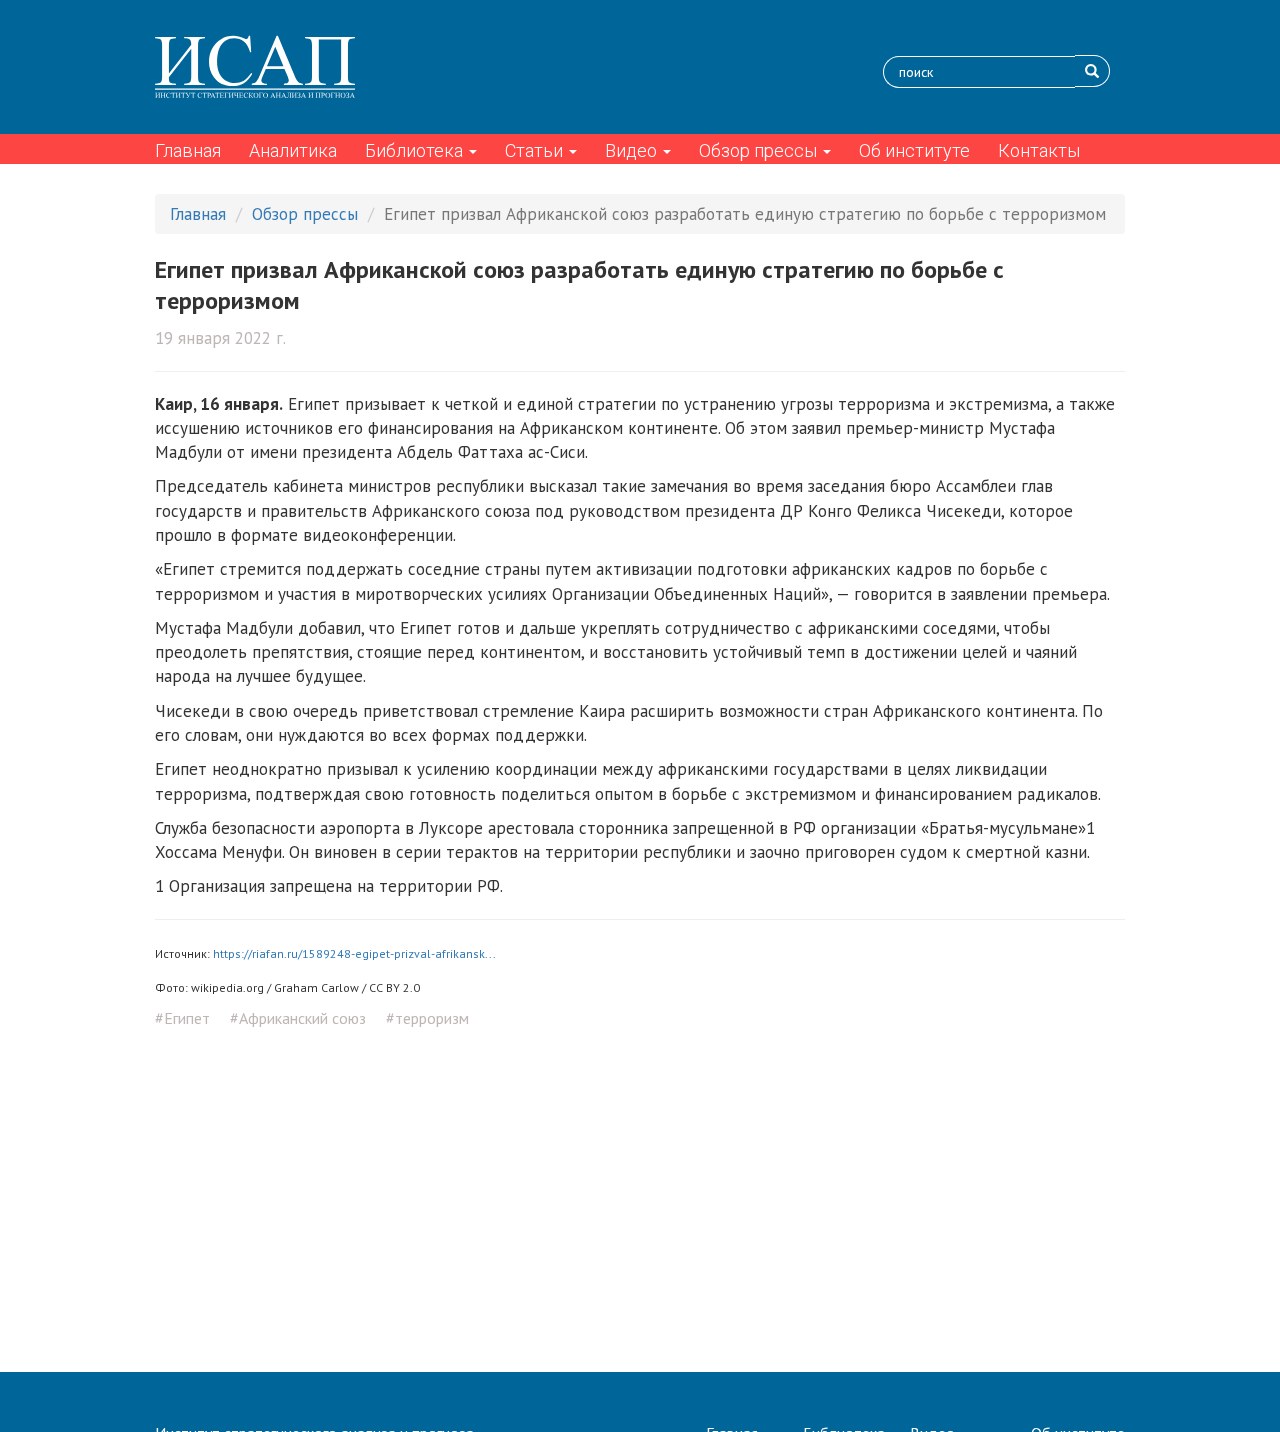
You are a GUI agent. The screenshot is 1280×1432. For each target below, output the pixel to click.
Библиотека (416, 150)
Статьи (536, 150)
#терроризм (427, 1018)
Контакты (1039, 150)
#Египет (182, 1018)
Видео (633, 150)
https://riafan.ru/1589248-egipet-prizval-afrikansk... (354, 953)
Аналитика (293, 150)
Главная (188, 150)
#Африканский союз (298, 1018)
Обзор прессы (760, 150)
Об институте (914, 150)
